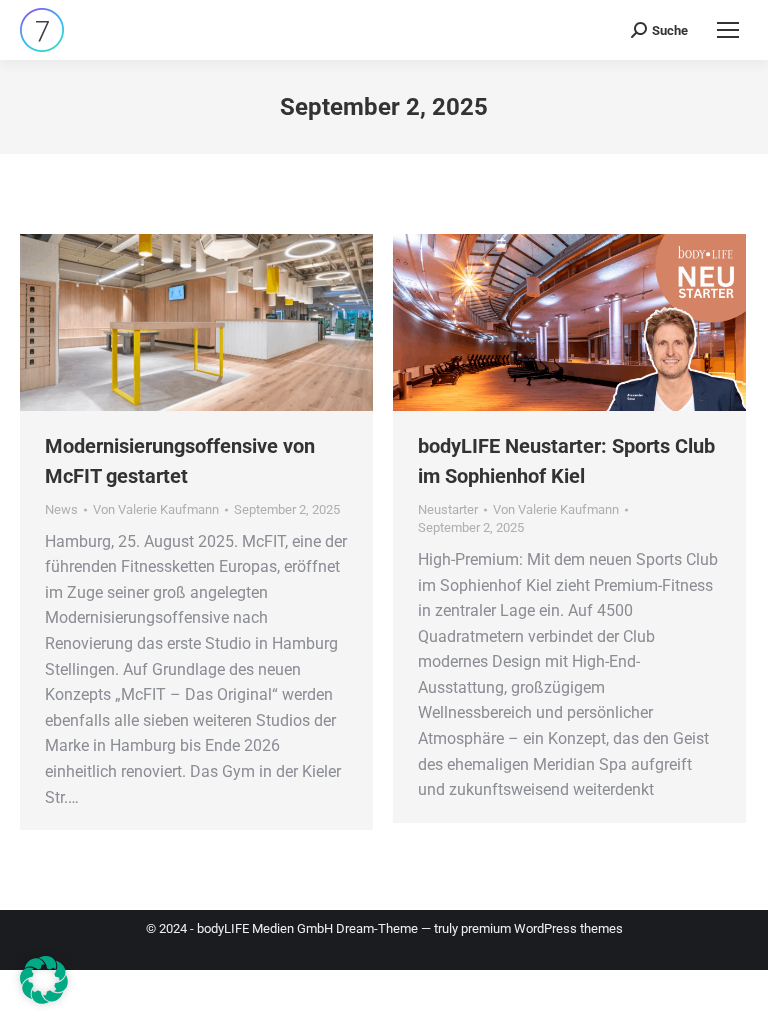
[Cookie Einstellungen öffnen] (44, 998)
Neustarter (448, 509)
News (61, 509)
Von (156, 509)
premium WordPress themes (542, 928)
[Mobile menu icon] (728, 30)
